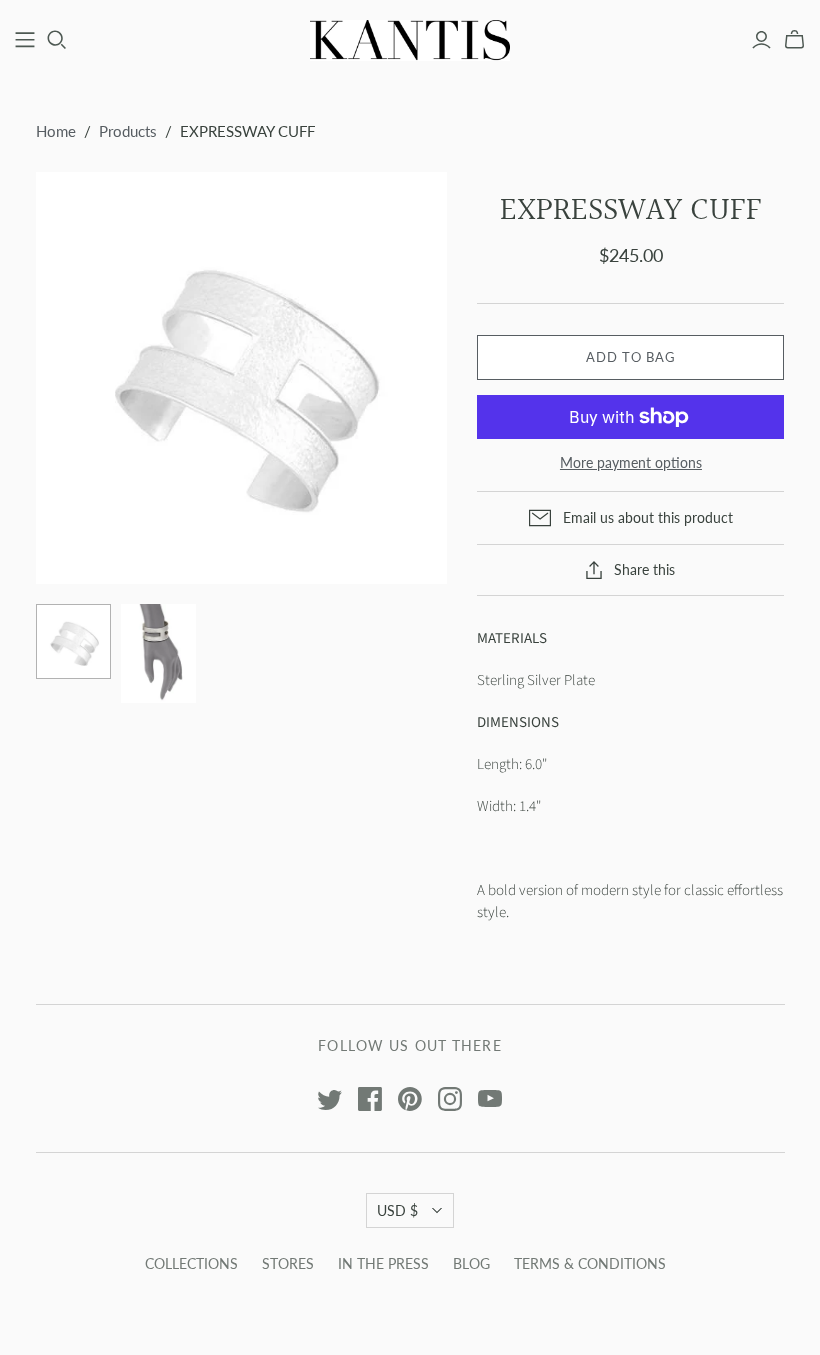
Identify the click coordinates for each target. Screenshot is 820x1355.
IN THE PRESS (383, 1263)
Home (56, 131)
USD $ (397, 1210)
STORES (288, 1263)
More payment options (631, 462)
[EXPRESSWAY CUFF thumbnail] (73, 641)
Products (128, 131)
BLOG (471, 1263)
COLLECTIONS (191, 1263)
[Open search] (57, 40)
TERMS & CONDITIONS (590, 1263)
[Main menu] (25, 40)
